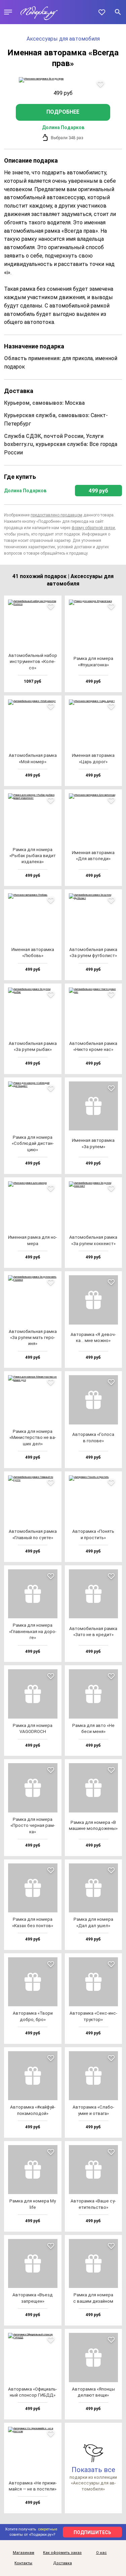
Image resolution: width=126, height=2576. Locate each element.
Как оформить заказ (62, 2553)
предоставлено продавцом (56, 515)
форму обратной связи (93, 528)
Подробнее (63, 112)
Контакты (23, 2563)
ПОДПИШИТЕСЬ (92, 2532)
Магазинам (24, 2553)
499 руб (98, 491)
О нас (101, 2553)
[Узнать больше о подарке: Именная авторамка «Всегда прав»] (63, 80)
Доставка (62, 2563)
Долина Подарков (63, 127)
